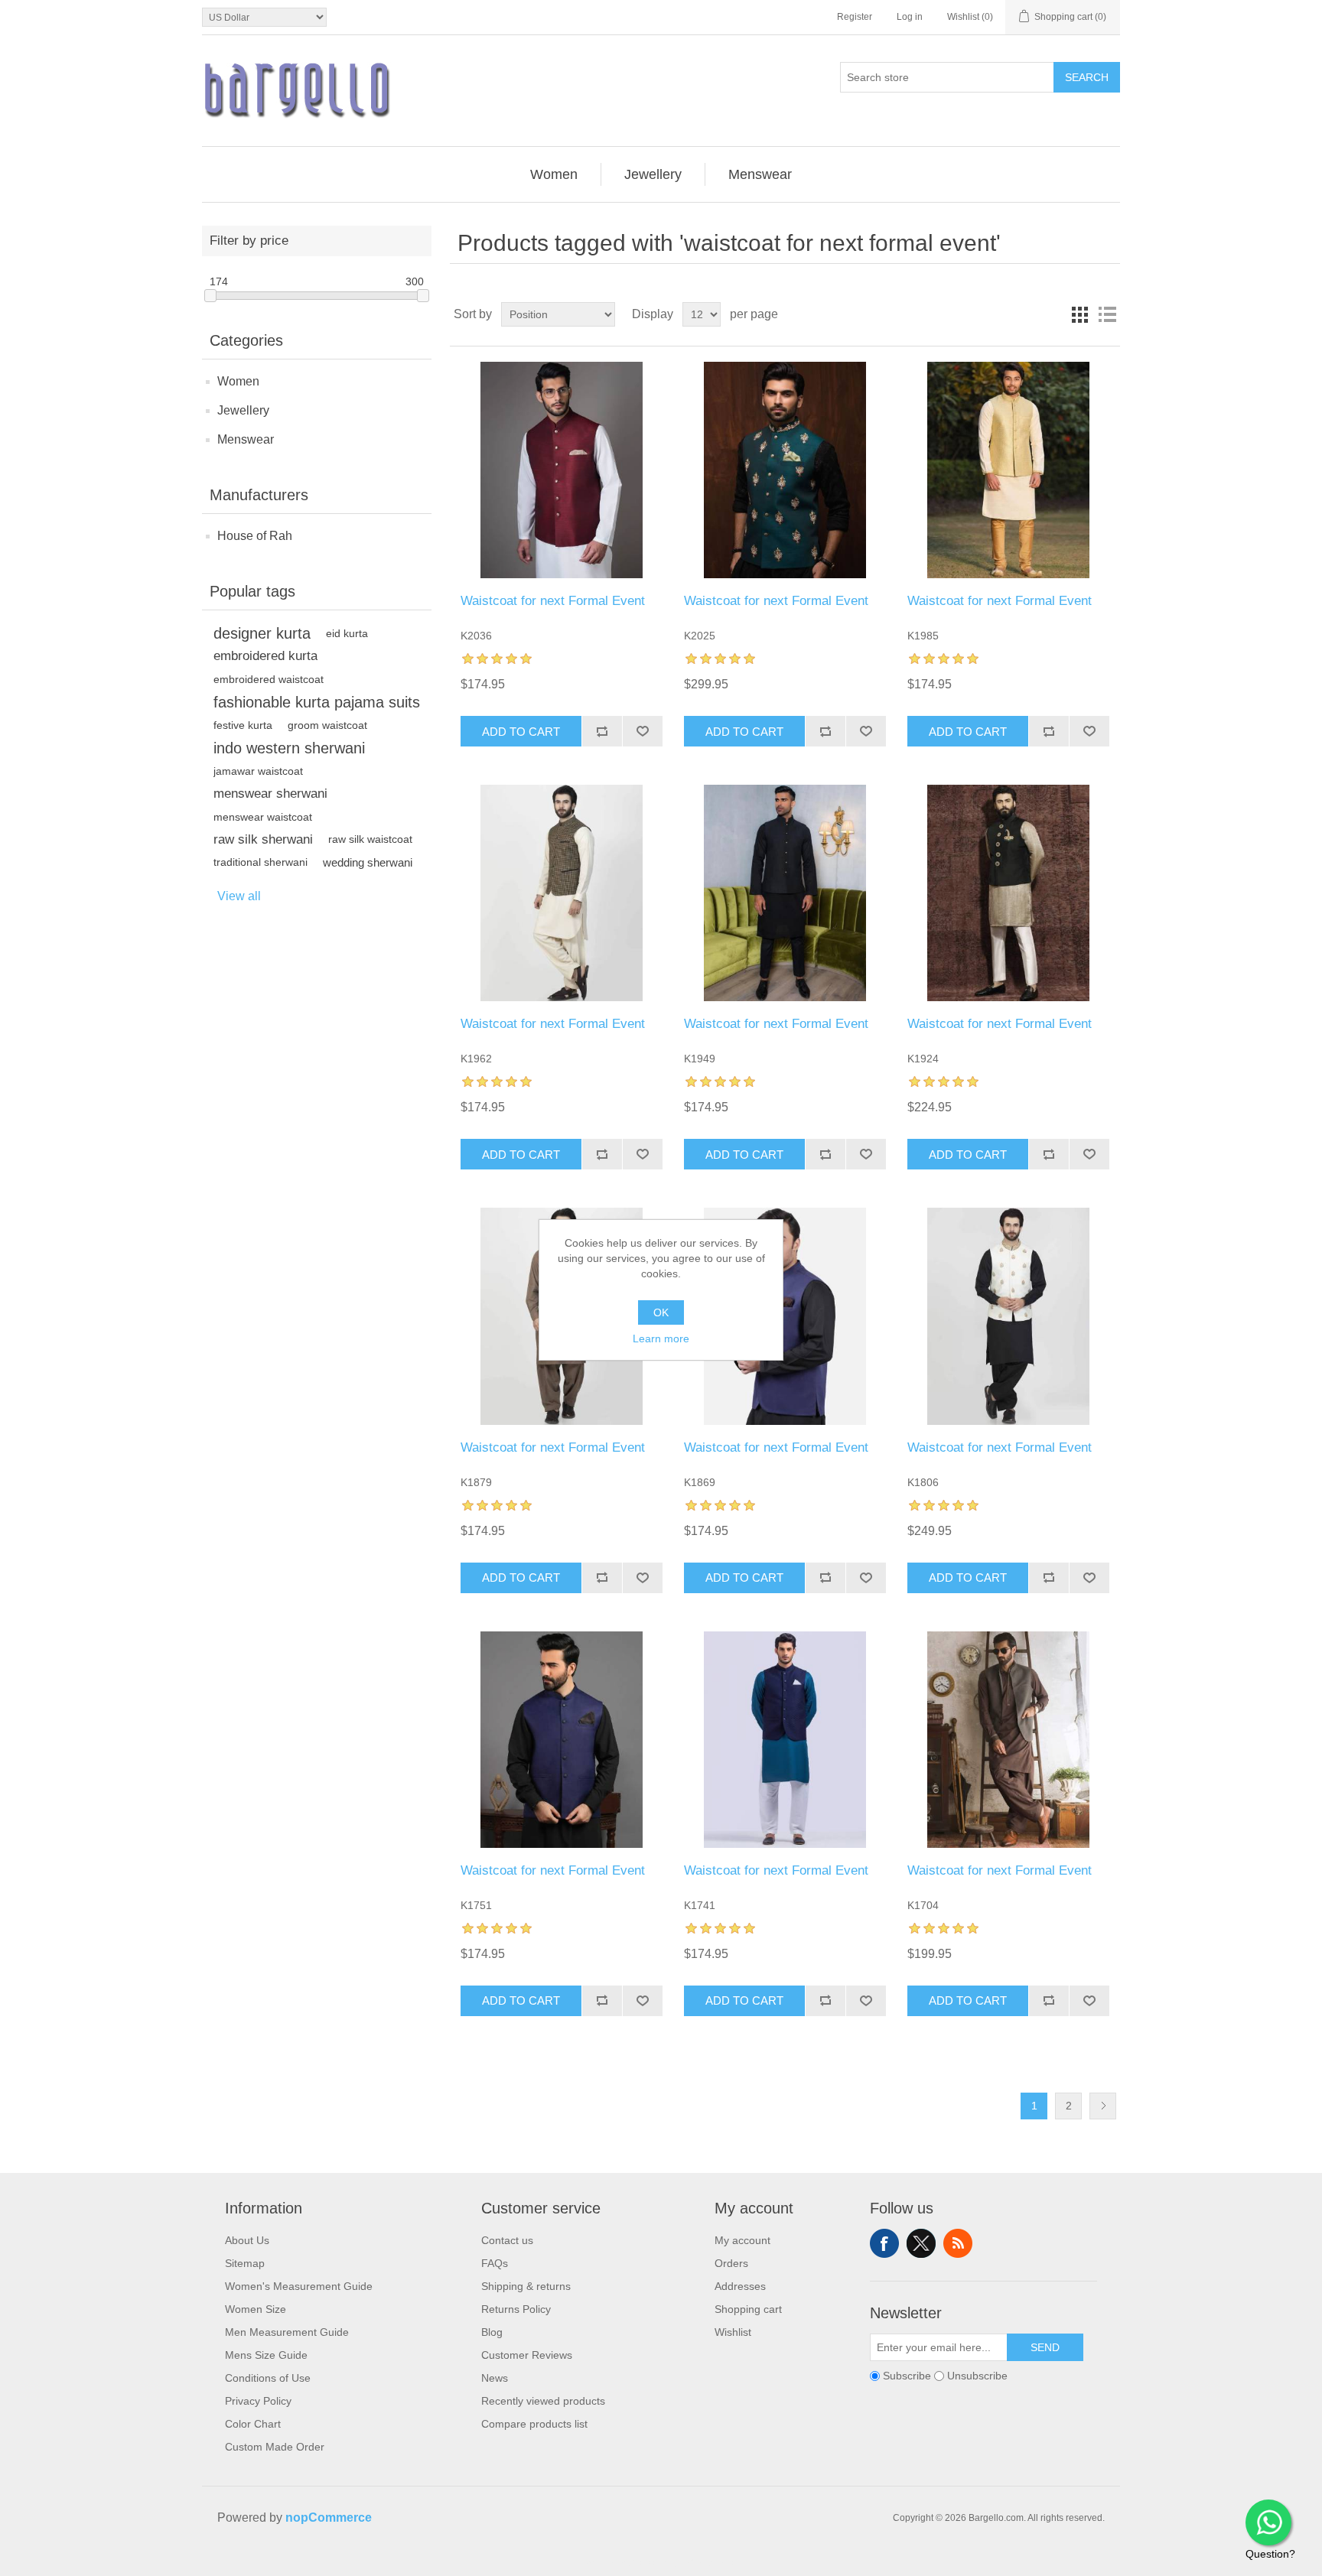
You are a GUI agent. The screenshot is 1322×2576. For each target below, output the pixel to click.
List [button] (1107, 314)
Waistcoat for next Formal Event (553, 601)
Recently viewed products (543, 2401)
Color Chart (253, 2424)
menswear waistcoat (263, 817)
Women (238, 381)
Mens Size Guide (266, 2355)
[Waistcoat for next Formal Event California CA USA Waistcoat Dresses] (561, 1740)
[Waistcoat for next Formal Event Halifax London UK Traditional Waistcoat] (1008, 470)
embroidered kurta (265, 656)
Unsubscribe (977, 2376)
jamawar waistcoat (258, 771)
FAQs (495, 2263)
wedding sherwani (368, 862)
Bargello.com (637, 2562)
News (495, 2378)
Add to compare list (602, 731)
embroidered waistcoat (269, 679)
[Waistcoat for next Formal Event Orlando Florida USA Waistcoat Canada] (1008, 1316)
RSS (958, 2243)
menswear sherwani (270, 794)
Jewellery (243, 410)
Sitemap (245, 2263)
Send (1045, 2347)
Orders (731, 2263)
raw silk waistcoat (370, 839)
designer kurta (262, 633)
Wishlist (733, 2332)
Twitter (921, 2243)
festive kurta (243, 725)
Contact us (507, 2240)
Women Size (256, 2309)
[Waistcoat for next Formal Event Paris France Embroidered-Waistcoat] (1008, 1740)
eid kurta (347, 633)
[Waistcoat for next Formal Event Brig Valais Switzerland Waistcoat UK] (785, 1316)
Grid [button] (1079, 314)
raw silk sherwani (263, 839)
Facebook (884, 2243)
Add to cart (521, 732)
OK (661, 1312)
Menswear (246, 439)
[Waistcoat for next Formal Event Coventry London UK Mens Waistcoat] (561, 893)
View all (239, 896)
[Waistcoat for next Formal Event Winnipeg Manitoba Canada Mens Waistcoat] (785, 1740)
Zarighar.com (716, 2562)
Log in (910, 17)
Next (1103, 2106)
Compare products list (534, 2424)
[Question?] (1268, 2522)
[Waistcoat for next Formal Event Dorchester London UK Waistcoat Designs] (1008, 893)
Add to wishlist (642, 731)
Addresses (740, 2286)
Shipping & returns (526, 2286)
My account (742, 2240)
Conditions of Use (268, 2378)
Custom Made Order (275, 2447)
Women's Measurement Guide (299, 2286)
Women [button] (554, 174)
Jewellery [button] (653, 174)
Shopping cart (748, 2309)
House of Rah (255, 536)
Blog (492, 2332)
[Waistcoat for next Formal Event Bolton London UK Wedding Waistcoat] (785, 470)
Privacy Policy (258, 2401)
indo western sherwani (289, 748)
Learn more (661, 1338)
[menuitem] (554, 174)
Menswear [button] (760, 174)
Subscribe (907, 2376)
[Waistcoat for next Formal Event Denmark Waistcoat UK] (561, 470)
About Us (247, 2240)
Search (1087, 77)
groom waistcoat (327, 725)
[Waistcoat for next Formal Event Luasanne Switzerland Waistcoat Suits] (785, 893)
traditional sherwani (260, 862)
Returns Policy (516, 2309)
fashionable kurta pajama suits (317, 702)
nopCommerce (329, 2517)
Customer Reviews (527, 2355)
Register (855, 17)
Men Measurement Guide (287, 2332)
